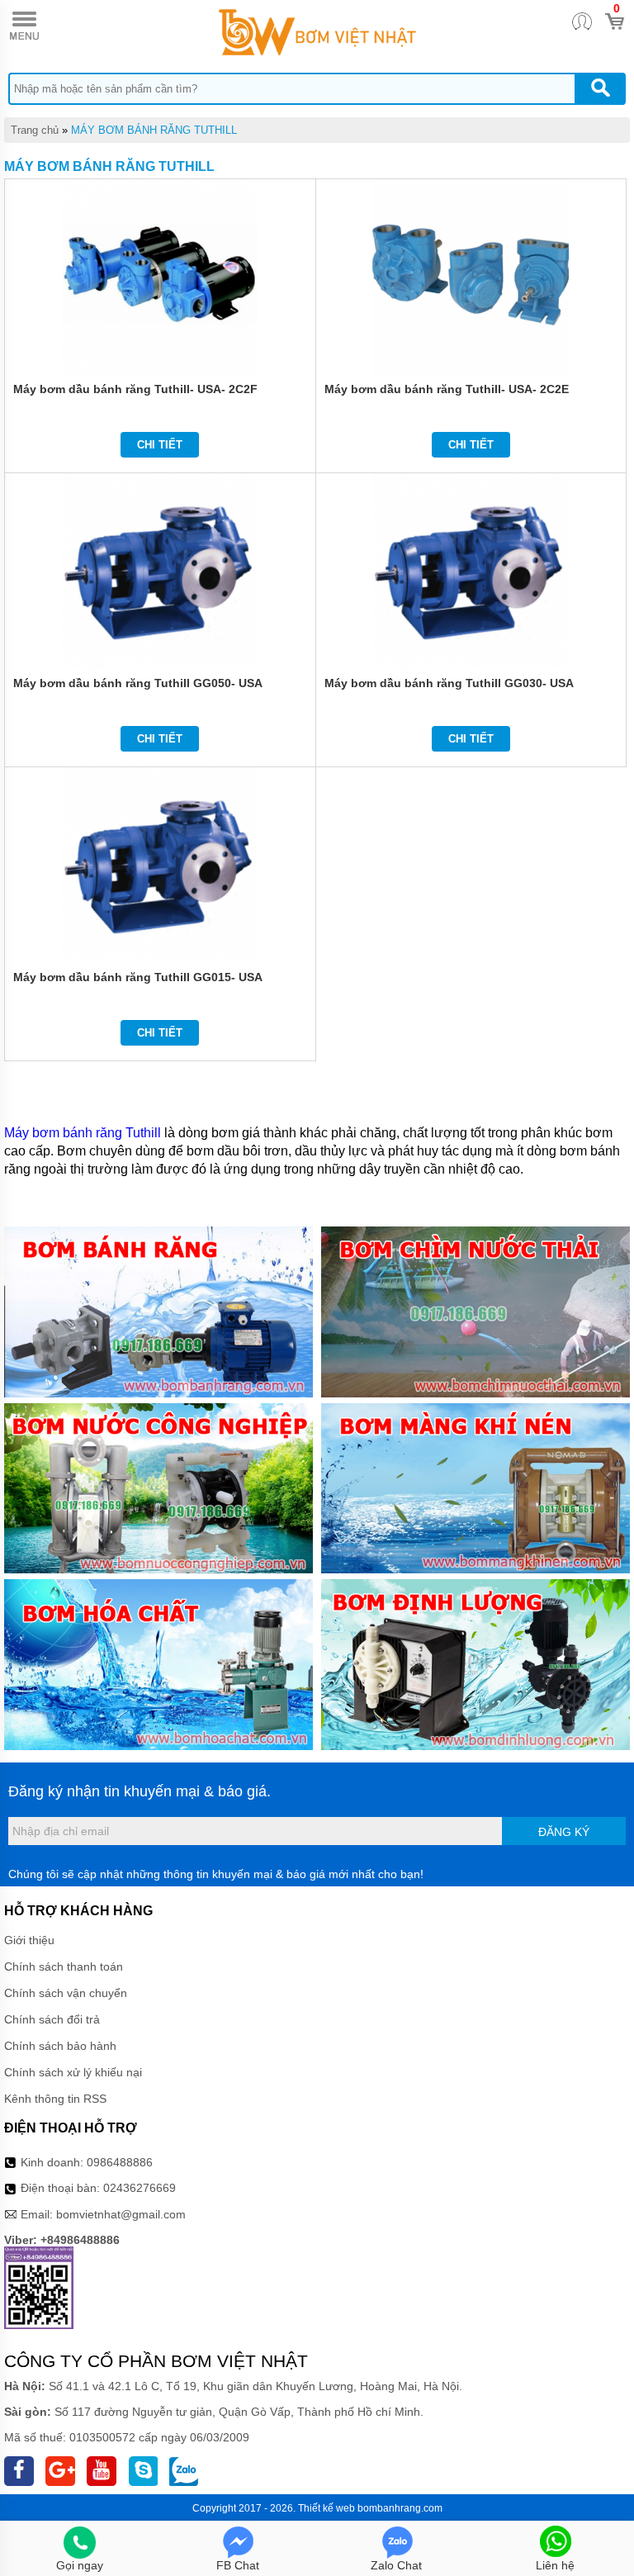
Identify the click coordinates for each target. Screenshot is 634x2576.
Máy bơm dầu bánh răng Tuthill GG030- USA (449, 683)
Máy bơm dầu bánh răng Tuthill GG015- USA (138, 977)
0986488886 (120, 2162)
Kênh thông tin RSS (55, 2099)
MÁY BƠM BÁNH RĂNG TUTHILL (154, 130)
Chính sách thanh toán (64, 1966)
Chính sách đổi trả (52, 2019)
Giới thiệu (29, 1940)
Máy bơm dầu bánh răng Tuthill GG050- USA (138, 683)
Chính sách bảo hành (60, 2046)
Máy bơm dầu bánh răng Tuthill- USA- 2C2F (135, 389)
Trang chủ (35, 130)
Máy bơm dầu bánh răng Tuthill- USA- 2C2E (447, 389)
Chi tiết (160, 445)
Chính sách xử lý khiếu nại (73, 2072)
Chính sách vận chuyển (66, 1993)
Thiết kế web (326, 2508)
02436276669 (140, 2188)
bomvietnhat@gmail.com (121, 2214)
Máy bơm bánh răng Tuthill (84, 1133)
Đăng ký (564, 1832)
